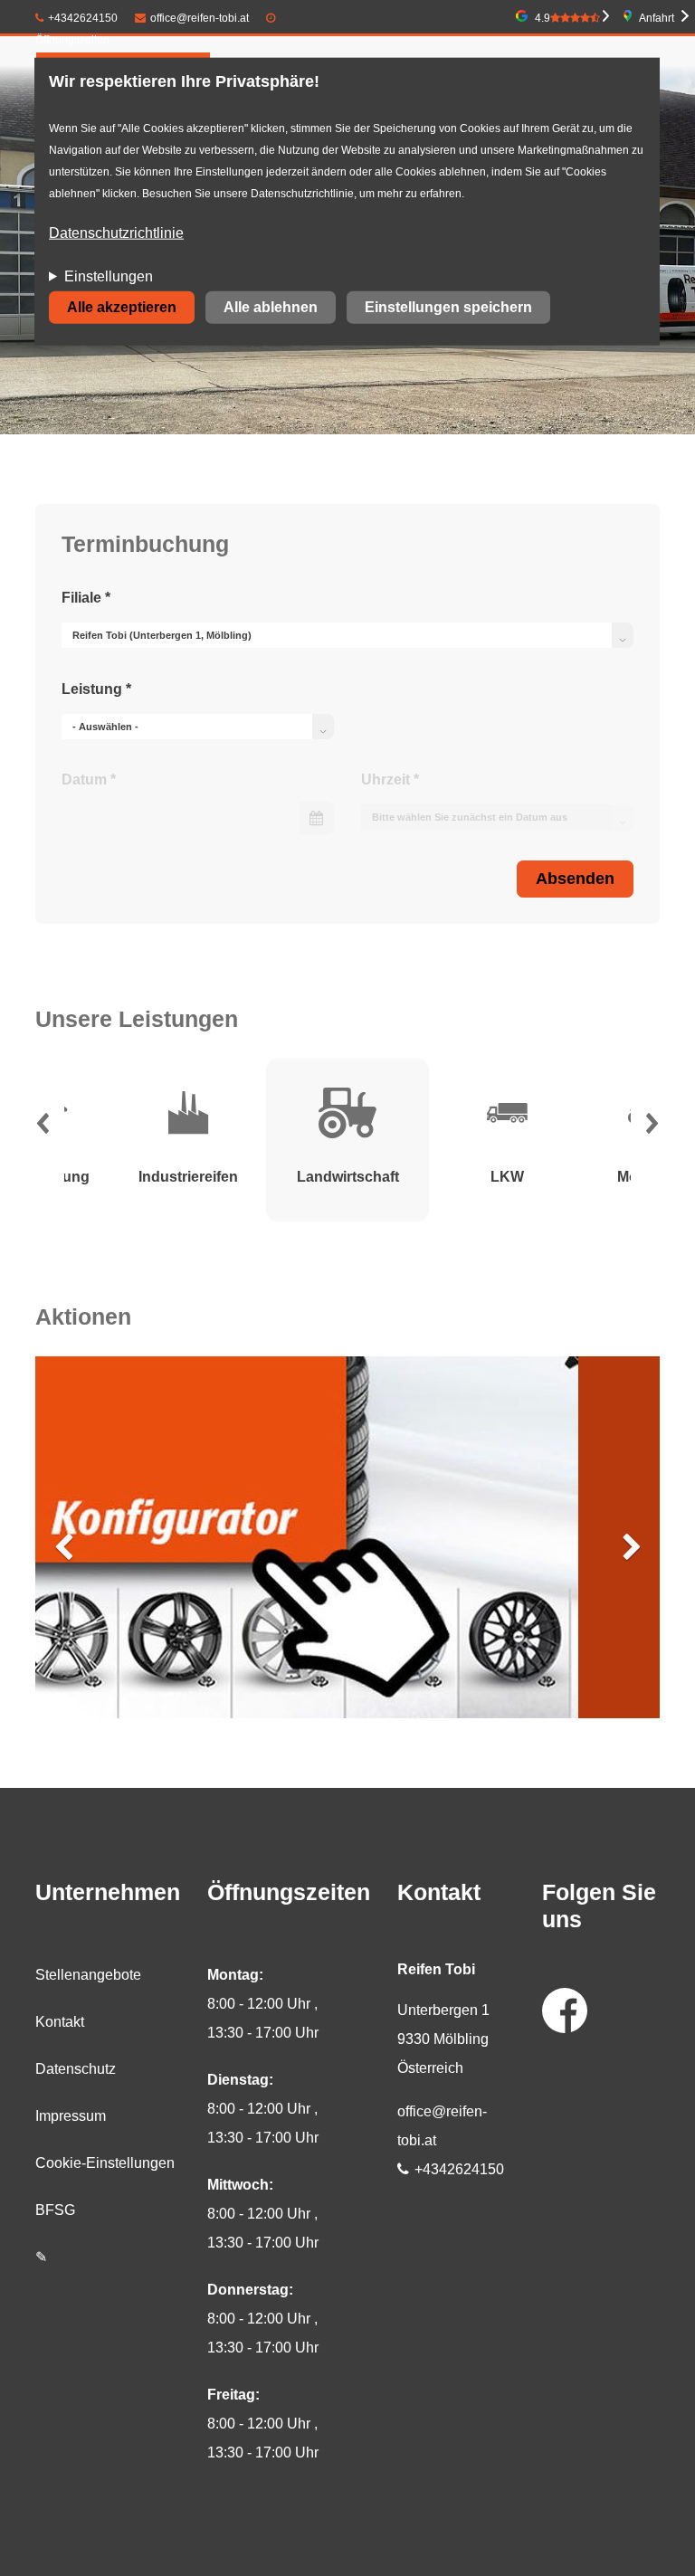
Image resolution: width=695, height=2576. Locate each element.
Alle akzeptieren (122, 307)
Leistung (96, 689)
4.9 (543, 18)
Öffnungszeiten (72, 40)
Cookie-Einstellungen (105, 2163)
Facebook (565, 2010)
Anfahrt (657, 18)
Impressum (71, 2116)
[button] (43, 1128)
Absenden (575, 879)
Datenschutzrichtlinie (116, 233)
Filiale (86, 598)
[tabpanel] (347, 1140)
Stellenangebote (88, 1975)
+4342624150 (83, 18)
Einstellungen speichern (448, 307)
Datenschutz (76, 2069)
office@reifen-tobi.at (200, 18)
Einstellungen (109, 276)
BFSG (55, 2210)
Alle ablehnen (271, 307)
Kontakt (60, 2022)
